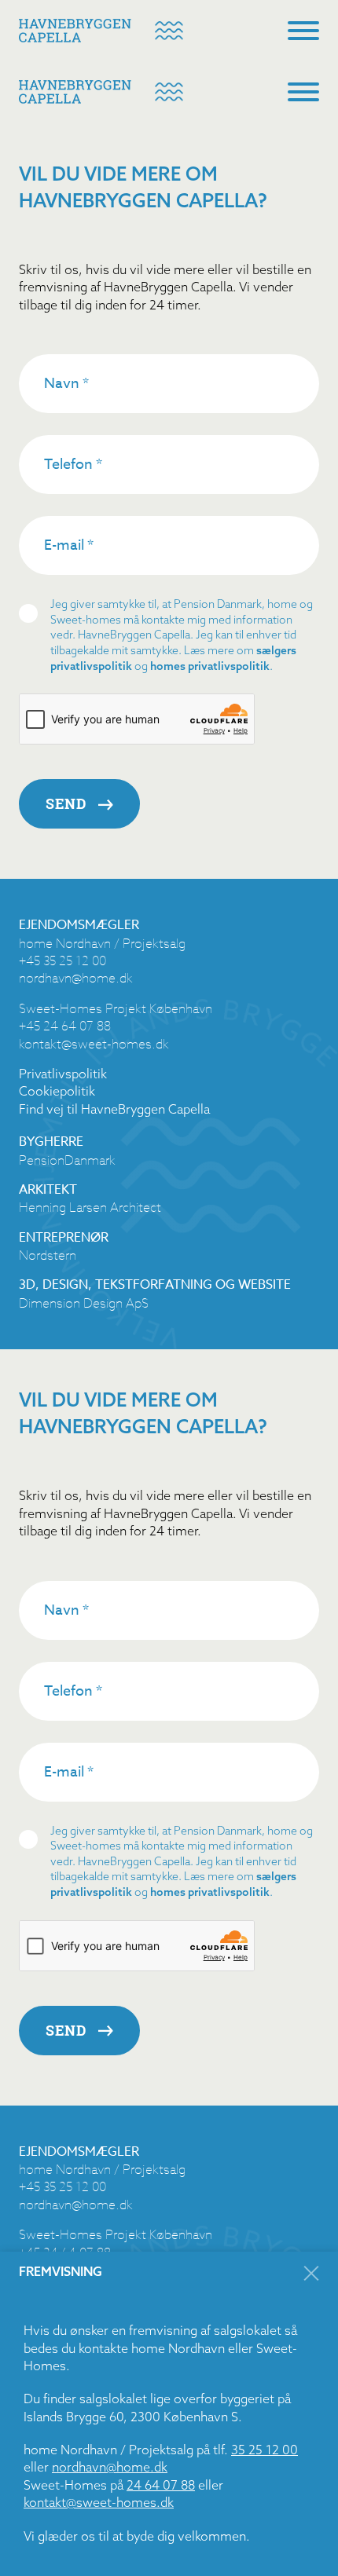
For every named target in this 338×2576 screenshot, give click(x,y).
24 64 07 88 (161, 2485)
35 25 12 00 (265, 2450)
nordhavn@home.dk (110, 2467)
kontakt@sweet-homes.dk (99, 2502)
